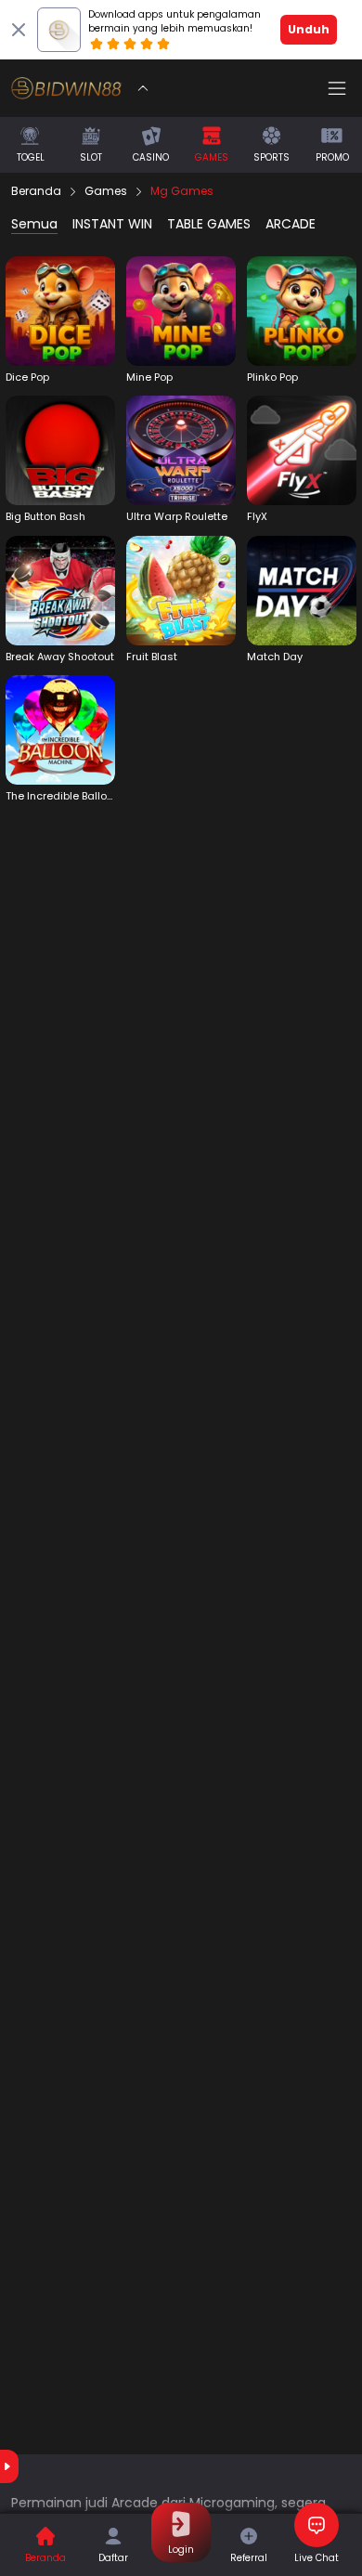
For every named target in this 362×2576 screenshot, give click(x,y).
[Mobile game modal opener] (60, 320)
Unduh (309, 29)
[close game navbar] (143, 88)
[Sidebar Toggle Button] (337, 88)
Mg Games (182, 191)
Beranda (36, 191)
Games (106, 191)
